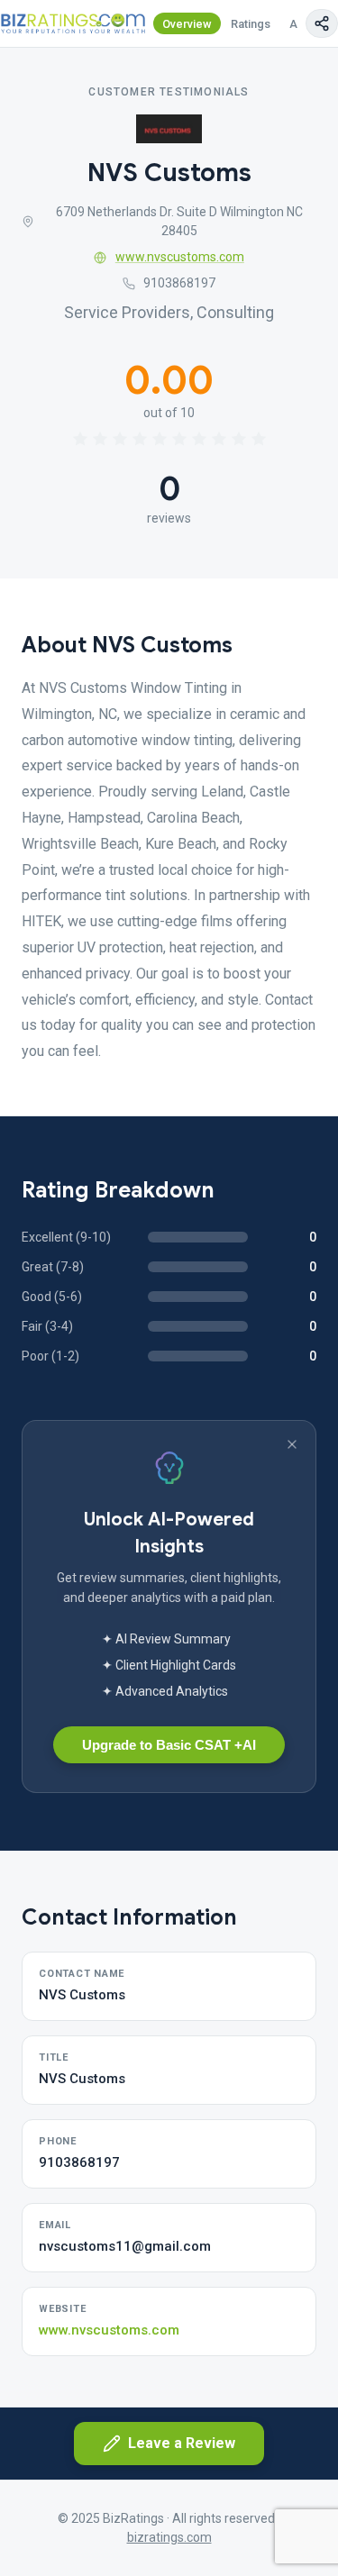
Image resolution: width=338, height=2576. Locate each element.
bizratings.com (169, 2537)
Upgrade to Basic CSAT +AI (169, 1745)
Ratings (251, 24)
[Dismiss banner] (292, 1444)
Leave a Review (182, 2443)
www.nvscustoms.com (180, 257)
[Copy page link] (322, 23)
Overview (187, 24)
